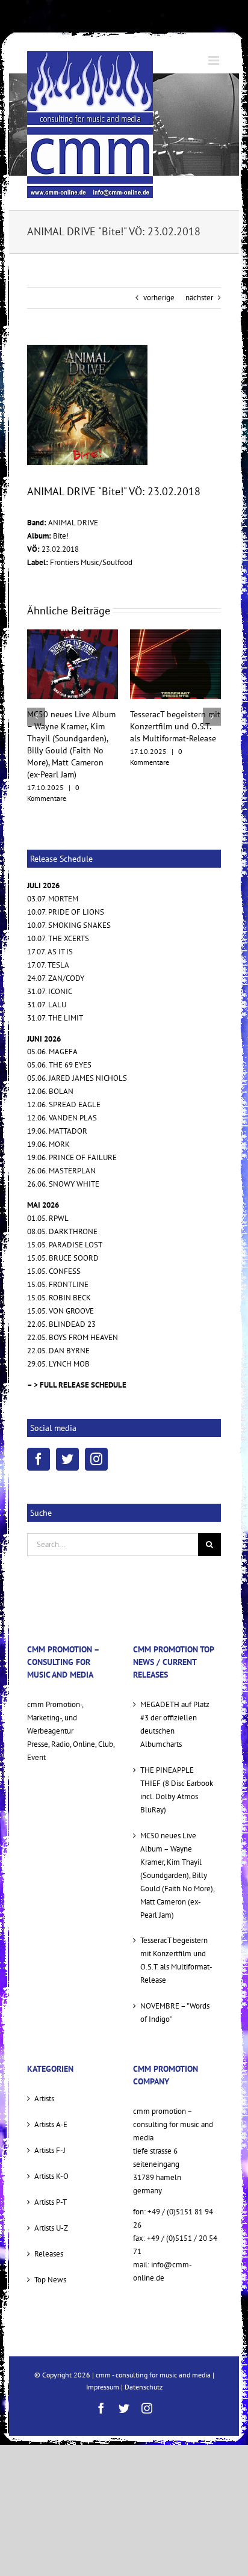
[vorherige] (36, 707)
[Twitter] (67, 1441)
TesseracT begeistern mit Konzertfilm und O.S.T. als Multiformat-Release (120, 726)
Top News (50, 2260)
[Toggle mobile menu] (215, 60)
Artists (44, 2080)
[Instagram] (96, 1441)
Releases (49, 2235)
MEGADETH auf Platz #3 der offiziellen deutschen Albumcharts (175, 1705)
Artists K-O (51, 2157)
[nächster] (212, 707)
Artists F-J (50, 2131)
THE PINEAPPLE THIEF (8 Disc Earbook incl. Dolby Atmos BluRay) (177, 1771)
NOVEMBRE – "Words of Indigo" (175, 1994)
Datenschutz (144, 2368)
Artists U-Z (51, 2209)
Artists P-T (51, 2183)
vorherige (159, 298)
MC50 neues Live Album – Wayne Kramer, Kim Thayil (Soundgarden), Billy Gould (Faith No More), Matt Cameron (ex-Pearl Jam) (177, 1856)
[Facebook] (39, 1441)
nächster (199, 298)
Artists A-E (51, 2105)
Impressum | (105, 2368)
